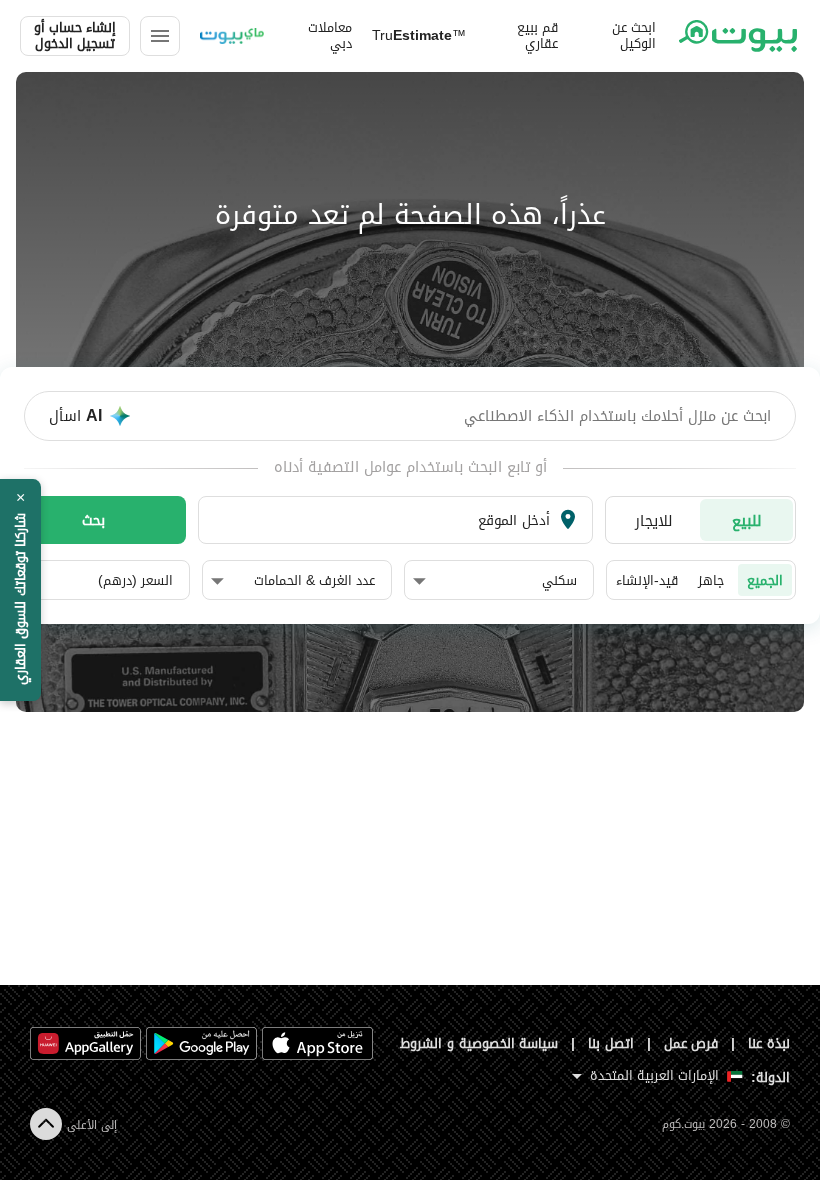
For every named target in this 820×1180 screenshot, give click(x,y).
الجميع (765, 580)
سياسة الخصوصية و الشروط (479, 1043)
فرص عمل (691, 1043)
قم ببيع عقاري (537, 36)
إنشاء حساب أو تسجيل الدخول (75, 36)
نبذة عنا (769, 1043)
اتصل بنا (611, 1043)
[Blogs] (232, 36)
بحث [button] (93, 520)
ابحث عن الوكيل (634, 36)
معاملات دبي (330, 36)
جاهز (711, 580)
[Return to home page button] (738, 36)
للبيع (747, 520)
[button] (495, 581)
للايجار (654, 520)
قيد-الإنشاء (647, 580)
